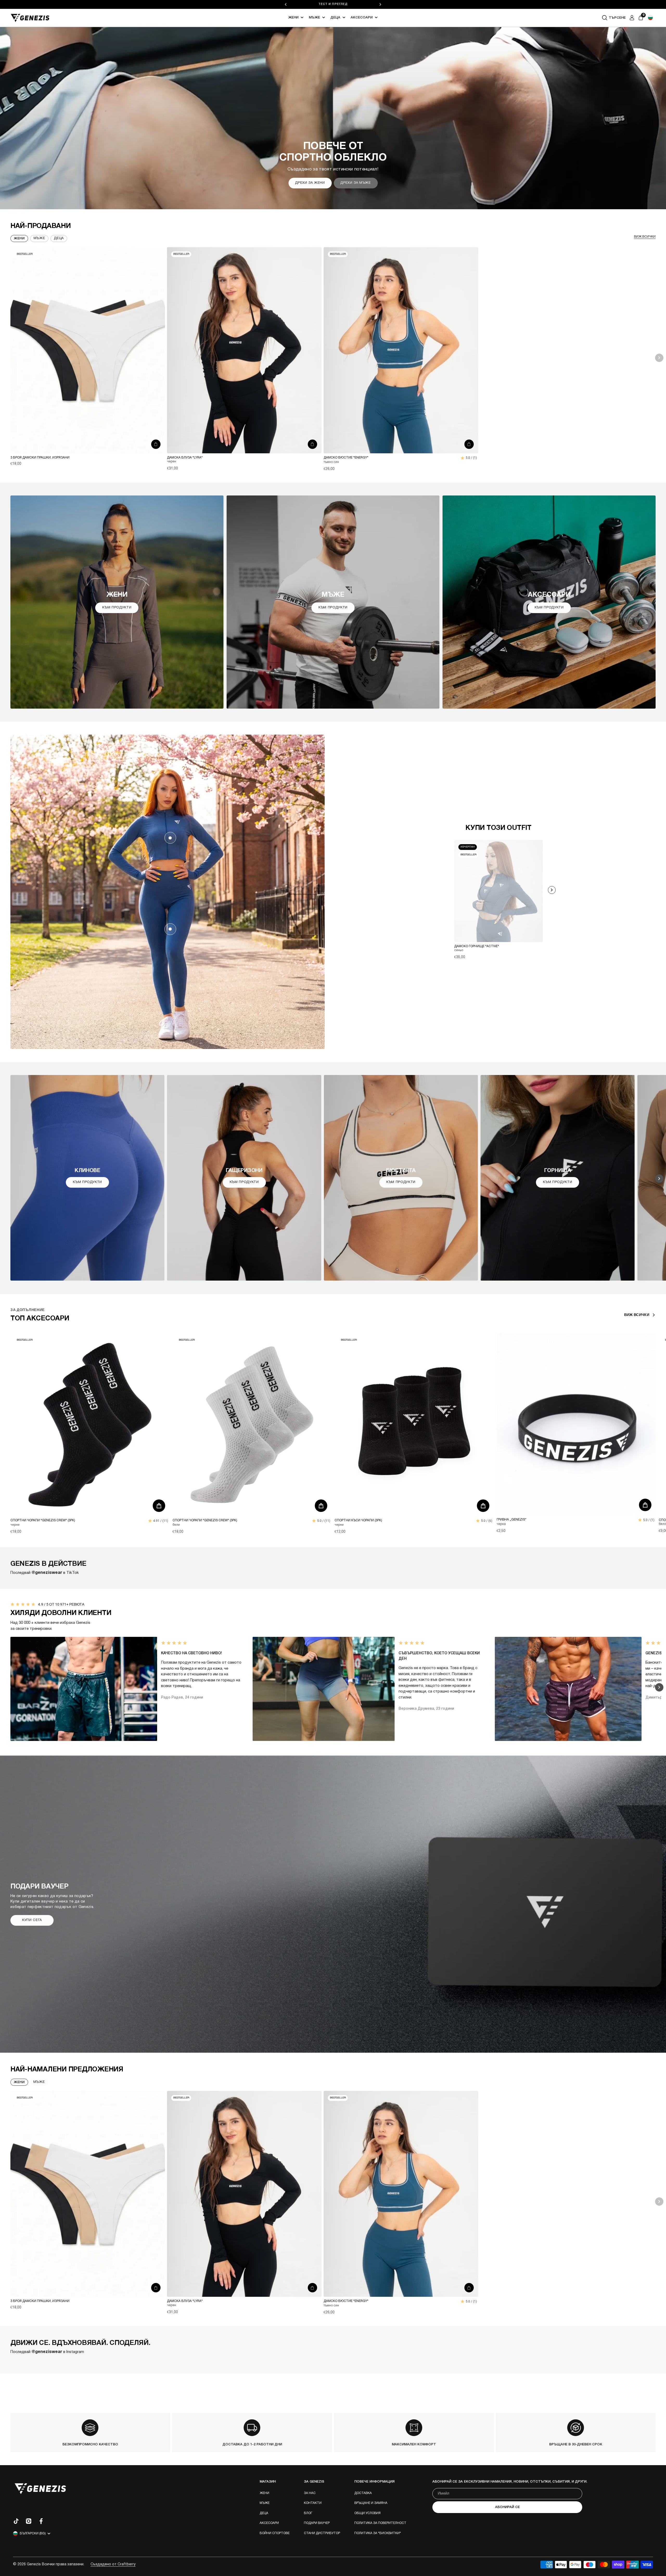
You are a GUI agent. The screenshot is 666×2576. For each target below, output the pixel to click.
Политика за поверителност (380, 2523)
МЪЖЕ (39, 2082)
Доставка (363, 2493)
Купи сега (32, 1920)
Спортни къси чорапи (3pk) (358, 1520)
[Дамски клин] (170, 929)
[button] (650, 18)
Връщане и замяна (371, 2503)
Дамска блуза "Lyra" (185, 458)
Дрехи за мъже (356, 183)
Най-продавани (41, 226)
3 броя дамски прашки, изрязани (40, 458)
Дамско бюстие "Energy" (346, 458)
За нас (310, 2493)
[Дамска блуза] (244, 350)
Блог (308, 2513)
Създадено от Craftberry (113, 2564)
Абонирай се (507, 2507)
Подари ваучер (317, 2523)
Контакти (313, 2503)
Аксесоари (362, 18)
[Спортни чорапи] (90, 1425)
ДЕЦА (59, 238)
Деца (335, 18)
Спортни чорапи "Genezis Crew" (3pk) (43, 1520)
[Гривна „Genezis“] (576, 1424)
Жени (293, 18)
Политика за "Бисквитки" (378, 2533)
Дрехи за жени (310, 183)
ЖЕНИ (19, 2082)
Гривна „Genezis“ (511, 1520)
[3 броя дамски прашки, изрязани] (88, 350)
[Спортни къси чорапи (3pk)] (414, 1425)
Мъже (314, 18)
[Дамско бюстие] (401, 350)
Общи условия (367, 2513)
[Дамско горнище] (170, 838)
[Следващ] (380, 4)
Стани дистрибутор (322, 2533)
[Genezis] (30, 18)
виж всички (645, 237)
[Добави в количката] (156, 444)
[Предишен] (286, 4)
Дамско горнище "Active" (477, 946)
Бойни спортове (275, 2533)
